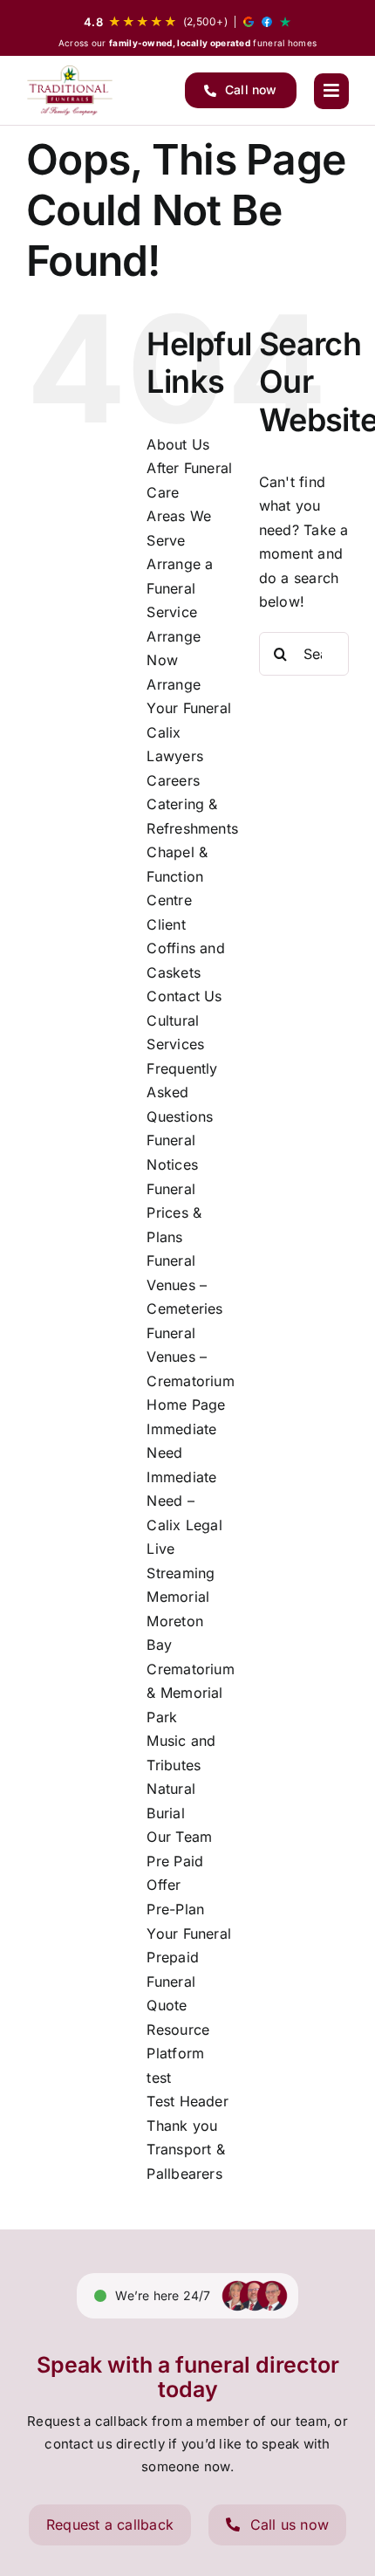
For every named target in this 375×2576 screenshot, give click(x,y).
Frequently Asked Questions (182, 1092)
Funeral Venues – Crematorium (191, 1357)
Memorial (178, 1597)
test (159, 2078)
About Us (178, 444)
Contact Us (184, 996)
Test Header (187, 2101)
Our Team (179, 1837)
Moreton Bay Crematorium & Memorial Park (191, 1669)
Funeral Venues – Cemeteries (184, 1285)
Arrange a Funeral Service (180, 588)
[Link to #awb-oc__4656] (331, 91)
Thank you (182, 2126)
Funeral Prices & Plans (174, 1213)
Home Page (186, 1405)
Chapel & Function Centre (177, 876)
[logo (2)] (70, 90)
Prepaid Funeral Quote (173, 1981)
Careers (173, 780)
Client (166, 924)
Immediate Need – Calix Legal (184, 1501)
